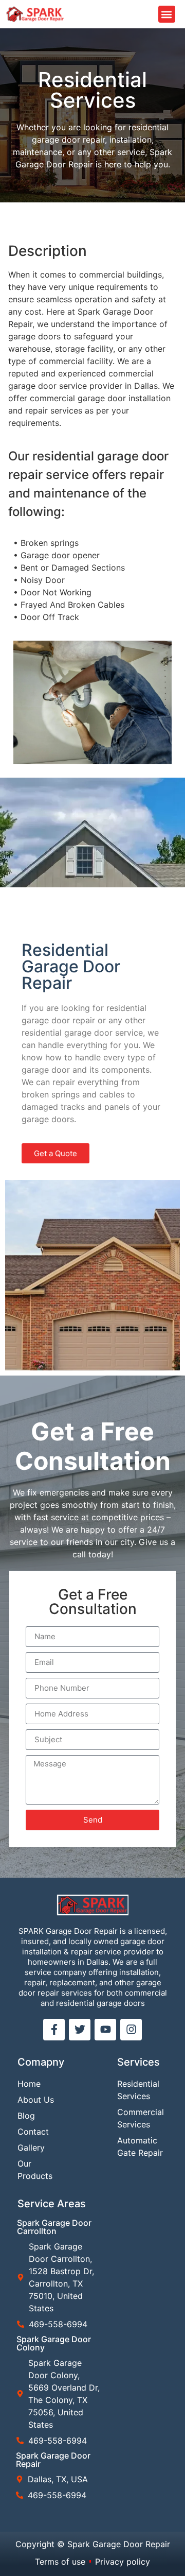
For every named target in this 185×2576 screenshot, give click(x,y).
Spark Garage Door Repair (53, 2460)
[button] (167, 14)
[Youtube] (105, 2030)
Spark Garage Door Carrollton (54, 2227)
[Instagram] (131, 2030)
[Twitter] (80, 2030)
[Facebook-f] (54, 2030)
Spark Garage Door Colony (54, 2343)
